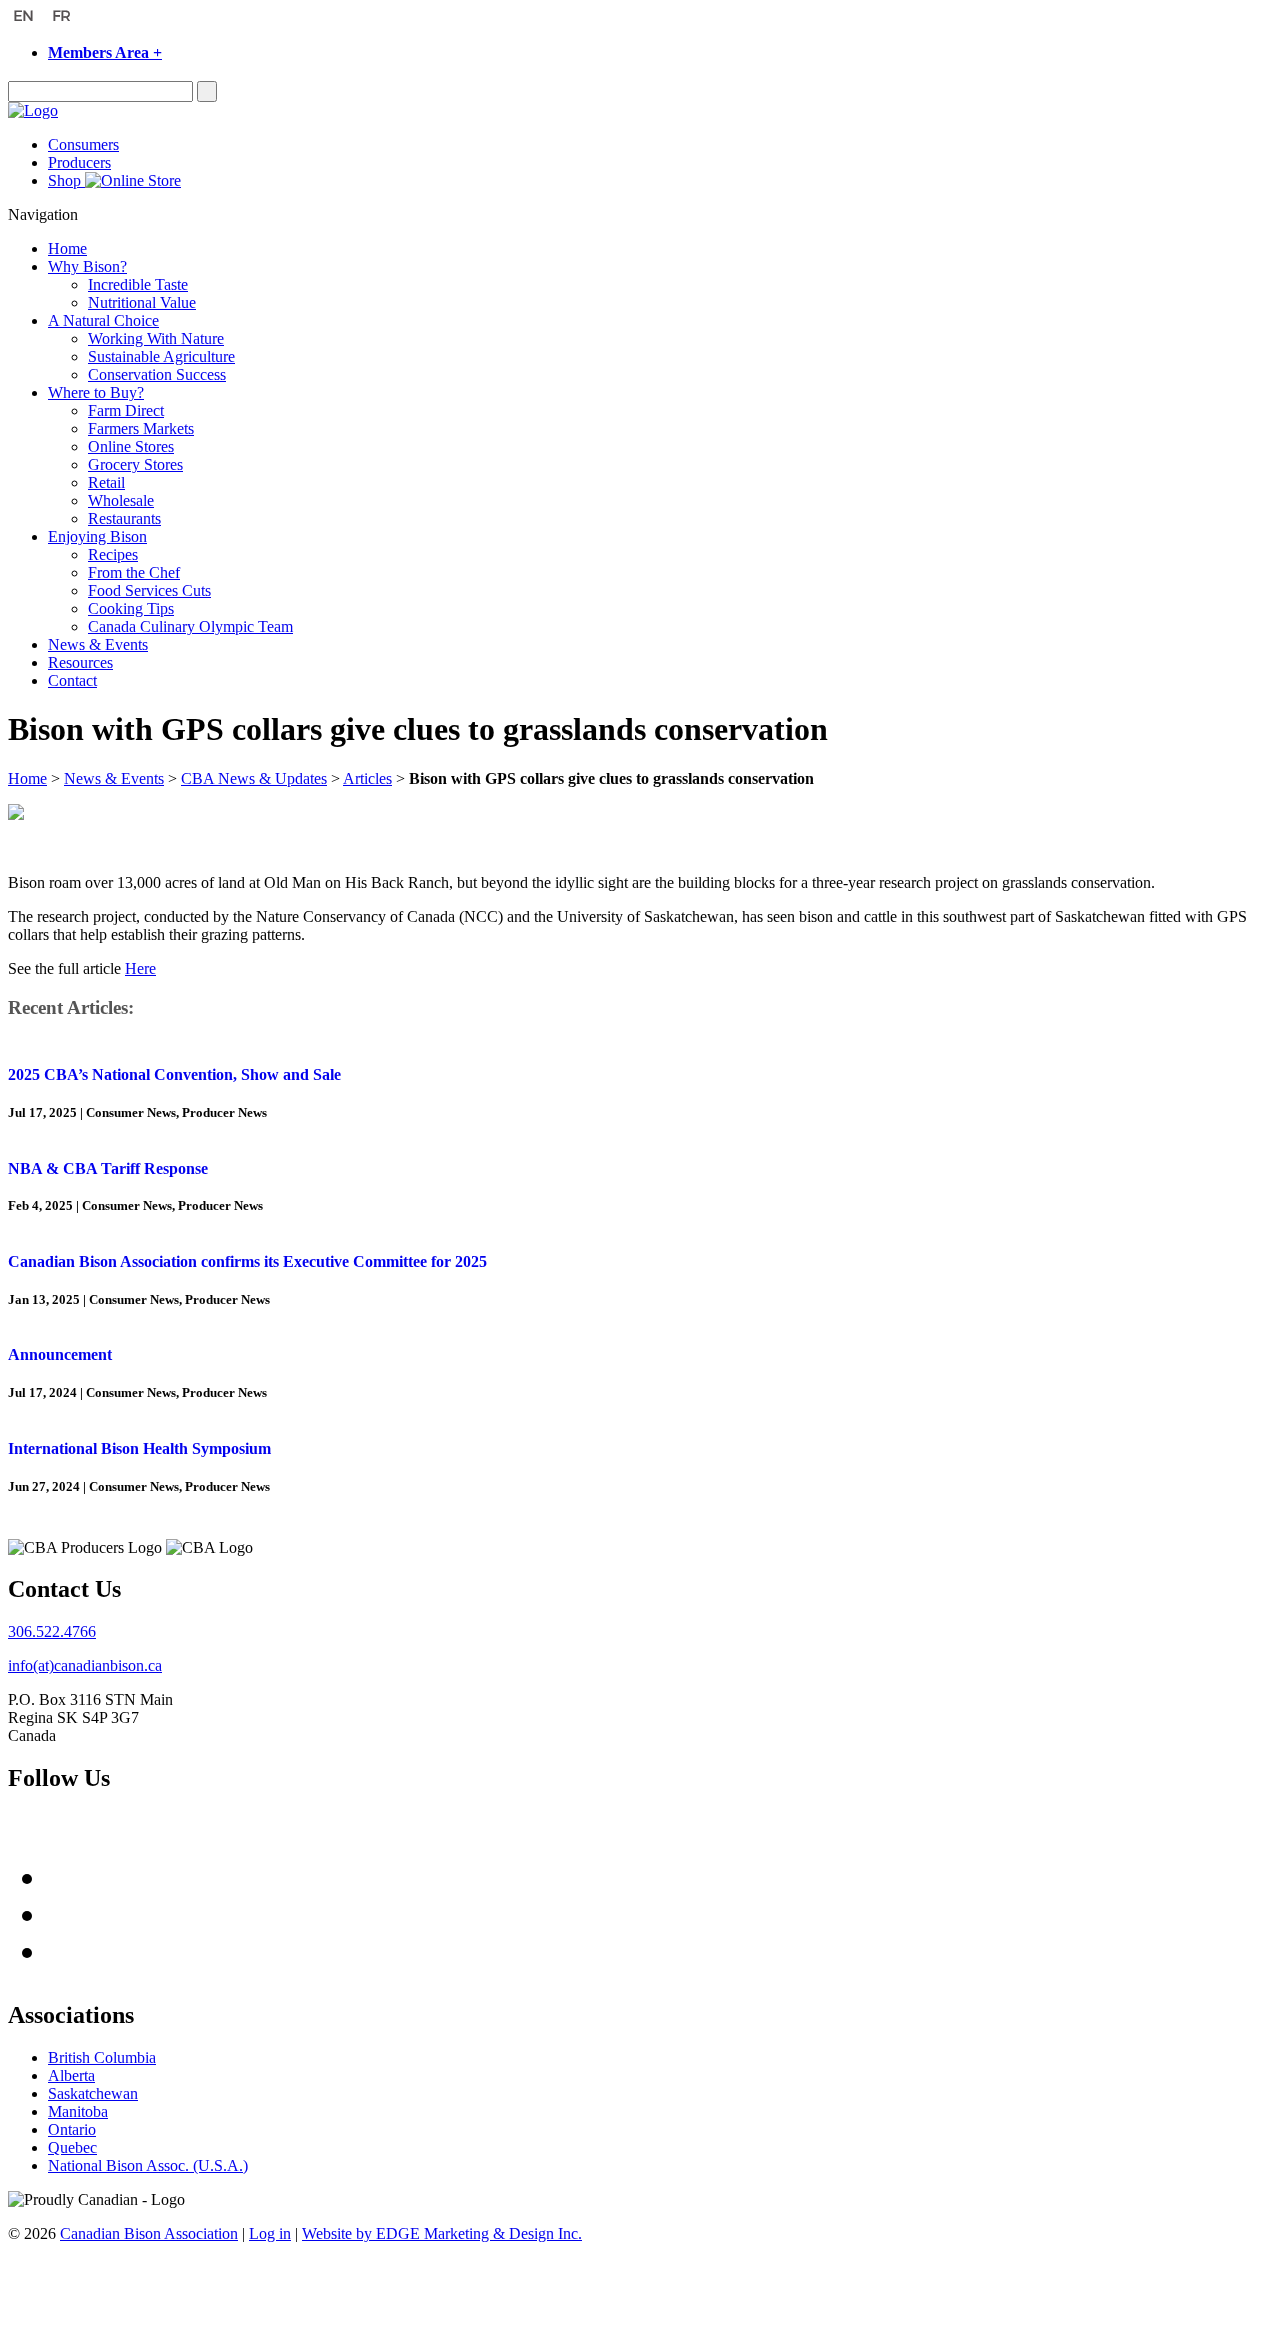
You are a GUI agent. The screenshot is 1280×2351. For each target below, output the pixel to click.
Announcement (60, 1354)
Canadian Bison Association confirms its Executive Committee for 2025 (247, 1261)
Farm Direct (126, 410)
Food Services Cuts (149, 590)
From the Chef (134, 572)
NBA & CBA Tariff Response (108, 1168)
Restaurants (124, 518)
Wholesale (121, 500)
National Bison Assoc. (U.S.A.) (148, 2165)
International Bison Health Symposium (139, 1448)
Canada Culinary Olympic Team (190, 626)
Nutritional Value (142, 302)
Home (67, 248)
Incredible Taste (138, 284)
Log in (270, 2233)
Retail (106, 482)
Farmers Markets (141, 428)
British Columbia (102, 2057)
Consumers (83, 144)
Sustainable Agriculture (161, 356)
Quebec (72, 2147)
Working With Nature (156, 338)
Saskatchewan (93, 2093)
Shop (66, 180)
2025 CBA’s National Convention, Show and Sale (174, 1074)
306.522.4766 (52, 1631)
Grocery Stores (135, 464)
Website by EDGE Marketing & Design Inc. (442, 2233)
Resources (80, 662)
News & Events (98, 644)
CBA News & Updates (254, 778)
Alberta (71, 2075)
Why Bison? (87, 266)
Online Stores (131, 446)
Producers (79, 162)
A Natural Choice (103, 320)
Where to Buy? (96, 392)
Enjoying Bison (97, 536)
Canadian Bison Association (149, 2233)
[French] (64, 18)
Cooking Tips (131, 608)
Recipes (113, 554)
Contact (72, 680)
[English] (25, 18)
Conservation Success (157, 374)
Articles (367, 778)
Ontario (72, 2129)
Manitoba (78, 2111)
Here (140, 968)
